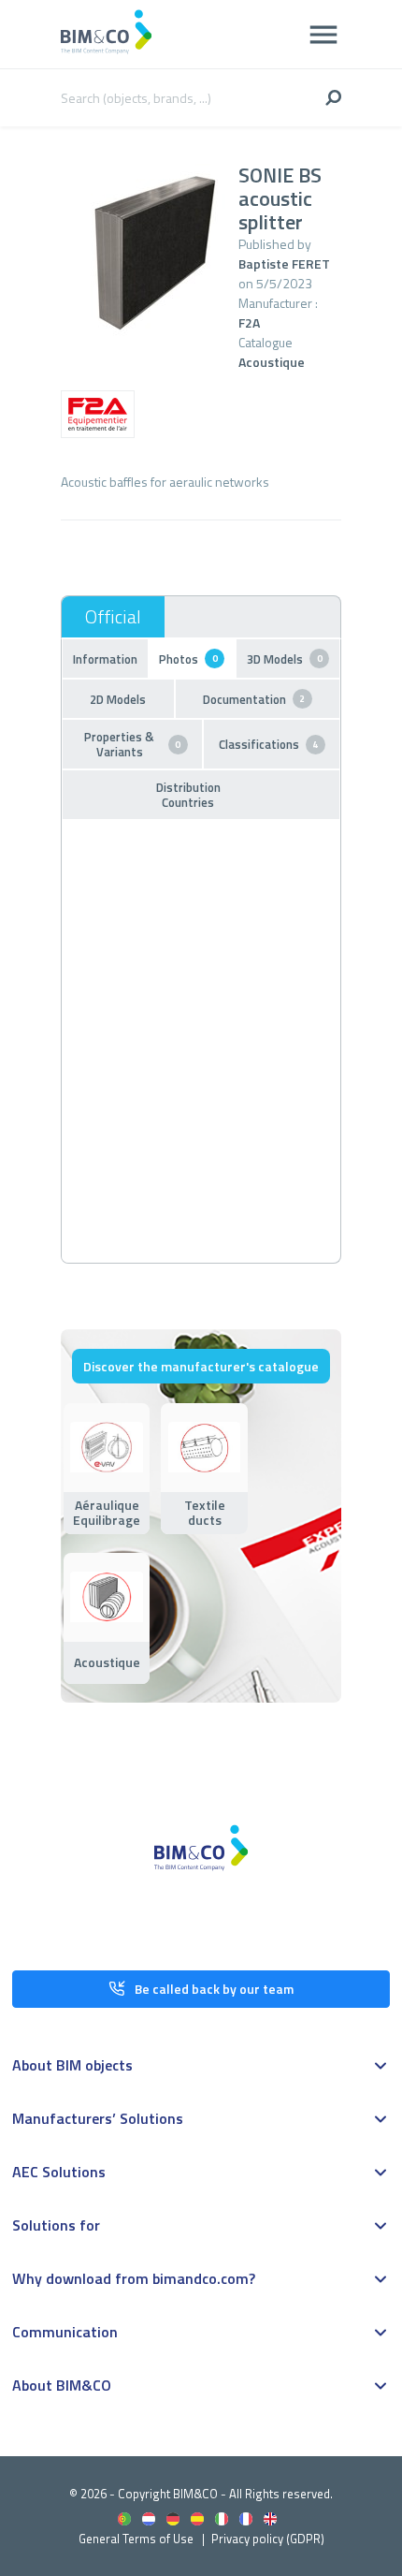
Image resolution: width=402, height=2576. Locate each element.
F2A (249, 322)
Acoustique (272, 362)
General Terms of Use (136, 2539)
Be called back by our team (214, 1989)
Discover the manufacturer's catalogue (201, 1366)
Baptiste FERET (284, 263)
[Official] (113, 617)
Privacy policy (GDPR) (268, 2539)
